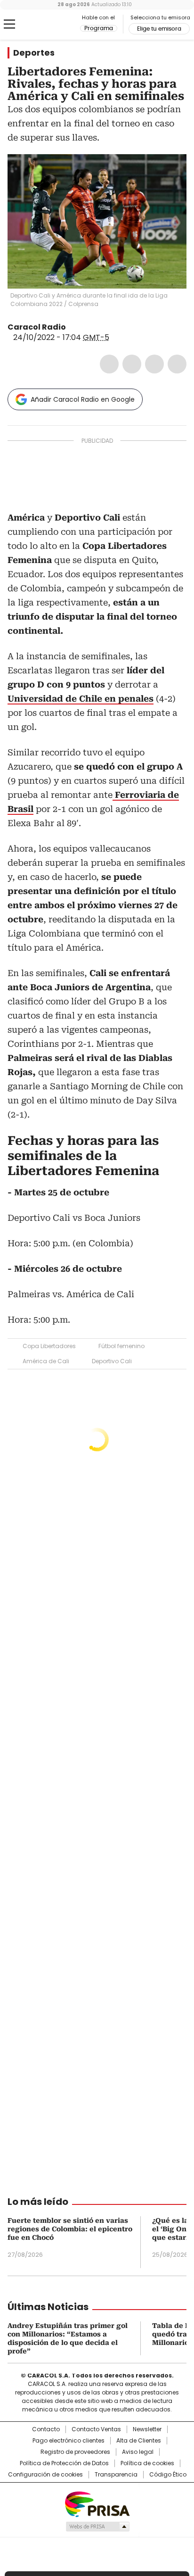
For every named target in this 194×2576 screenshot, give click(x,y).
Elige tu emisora (159, 29)
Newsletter (147, 2429)
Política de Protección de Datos (64, 2463)
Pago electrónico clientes (69, 2441)
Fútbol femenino (121, 1346)
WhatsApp (177, 364)
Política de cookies (147, 2463)
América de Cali (46, 1361)
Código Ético (168, 2475)
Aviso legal (138, 2452)
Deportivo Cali (112, 1361)
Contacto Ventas (96, 2429)
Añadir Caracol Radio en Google (83, 399)
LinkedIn (154, 364)
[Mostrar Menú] (9, 24)
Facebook (109, 364)
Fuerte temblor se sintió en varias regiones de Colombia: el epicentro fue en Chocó (70, 2229)
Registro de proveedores (75, 2452)
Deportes (34, 53)
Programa (99, 28)
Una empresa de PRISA (97, 2504)
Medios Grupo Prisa (97, 2526)
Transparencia (116, 2475)
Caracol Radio (47, 25)
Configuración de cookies (45, 2475)
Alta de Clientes (139, 2441)
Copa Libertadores (49, 1346)
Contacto (46, 2429)
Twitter (132, 364)
